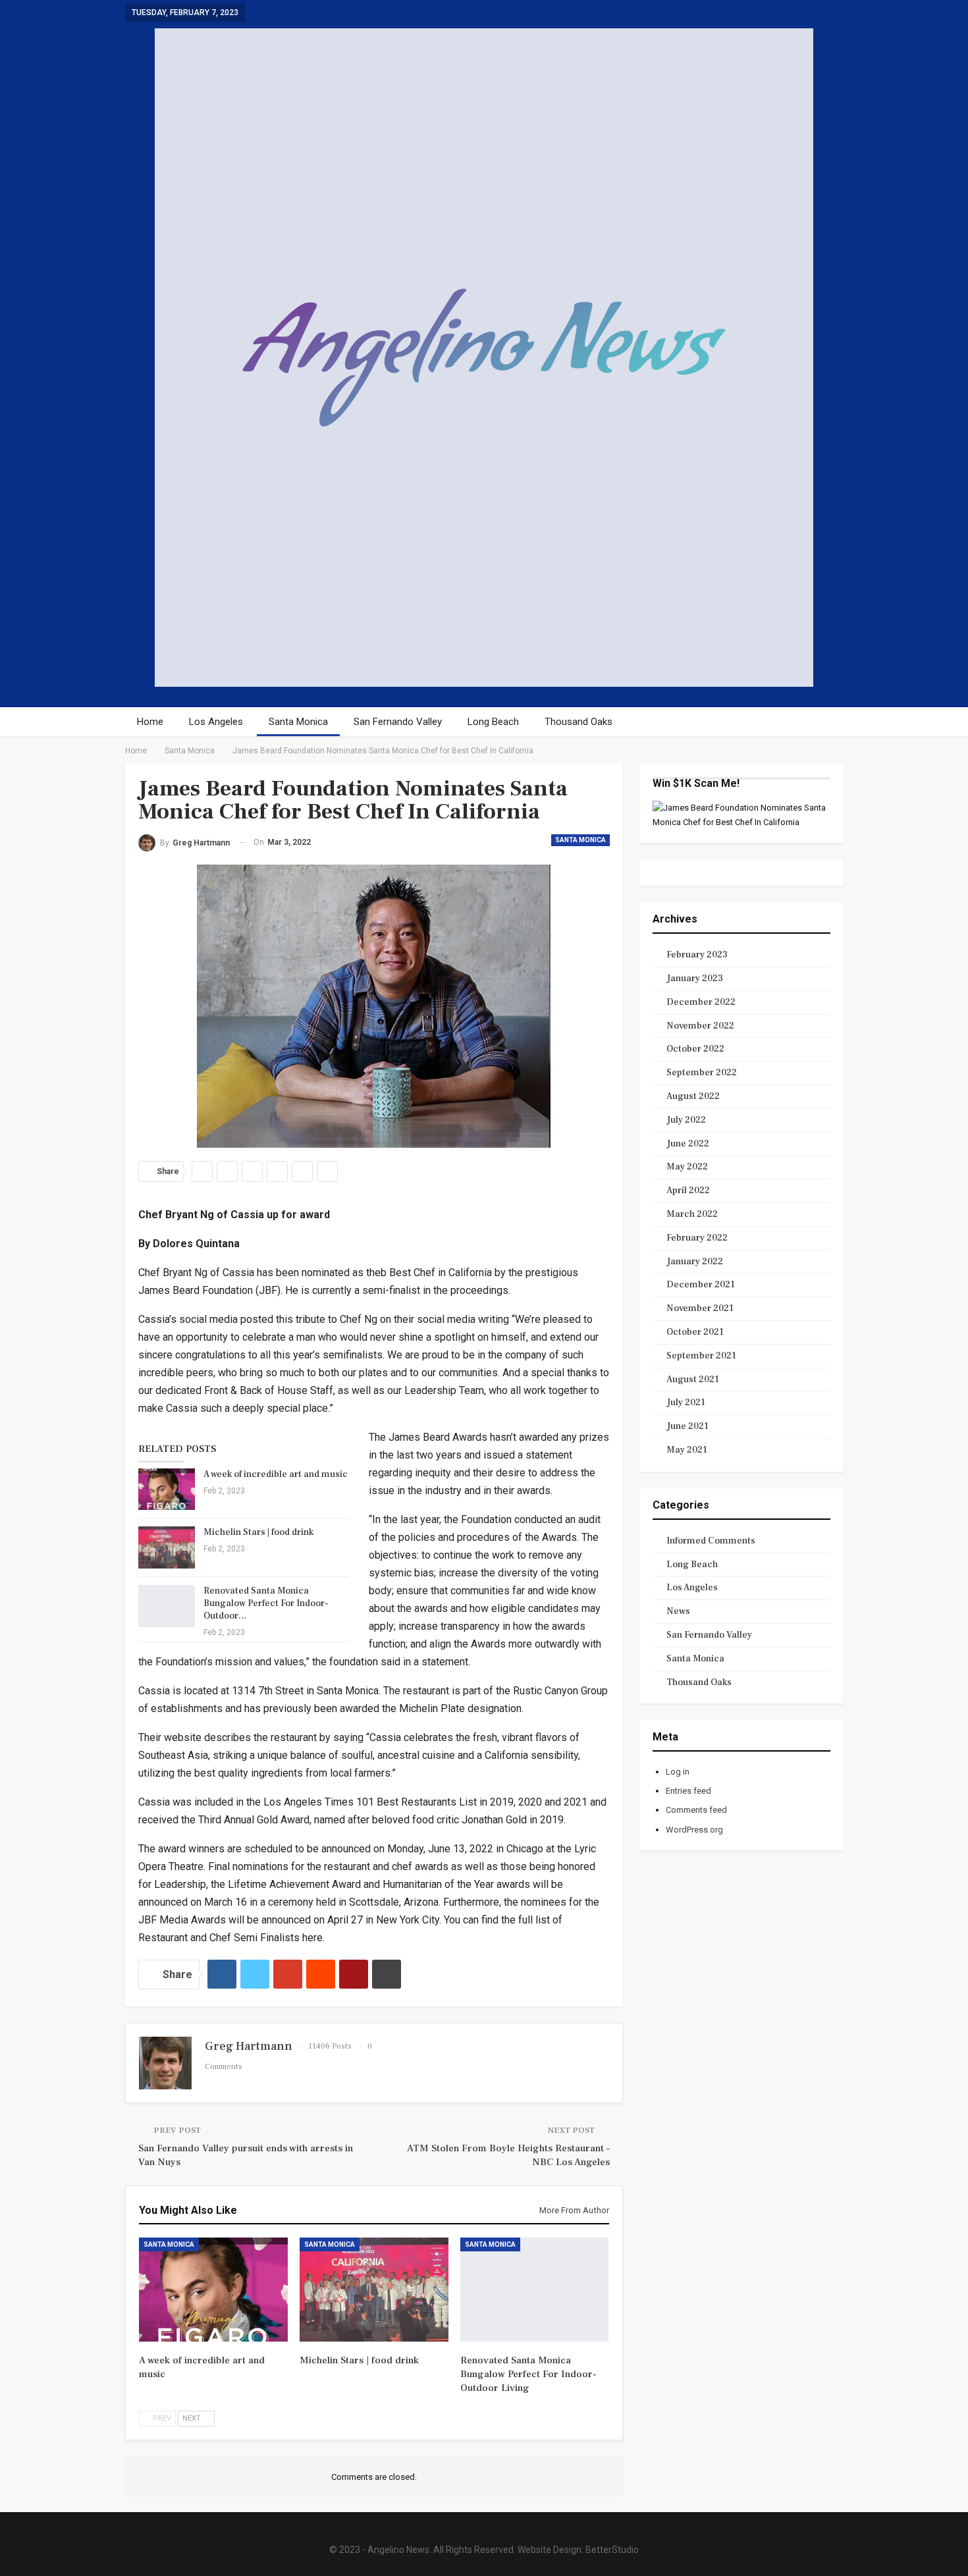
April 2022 (688, 1191)
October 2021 (695, 1332)
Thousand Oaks (578, 722)
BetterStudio (612, 2550)
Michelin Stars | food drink (258, 1532)
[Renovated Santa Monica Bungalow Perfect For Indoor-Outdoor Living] (167, 1606)
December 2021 (701, 1285)
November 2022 (700, 1026)
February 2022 (697, 1238)
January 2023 (695, 979)
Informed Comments (711, 1541)
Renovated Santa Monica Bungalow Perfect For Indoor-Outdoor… (266, 1603)
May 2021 (687, 1450)
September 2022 (702, 1073)
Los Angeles (216, 722)
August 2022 (693, 1096)
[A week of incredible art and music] (167, 1489)
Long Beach (493, 722)
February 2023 (697, 955)
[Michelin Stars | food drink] (167, 1547)
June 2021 (687, 1426)
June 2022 (688, 1144)
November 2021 (700, 1308)
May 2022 (687, 1167)
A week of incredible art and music (276, 1474)
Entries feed (688, 1791)
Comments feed (696, 1810)
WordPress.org (694, 1830)
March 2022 (692, 1214)
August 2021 (693, 1380)
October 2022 (695, 1049)
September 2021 (701, 1356)
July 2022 (686, 1120)
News (678, 1611)
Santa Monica (298, 722)
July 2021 (686, 1403)
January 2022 (695, 1262)
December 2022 (701, 1002)
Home (150, 722)
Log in (678, 1772)
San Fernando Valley (398, 722)
